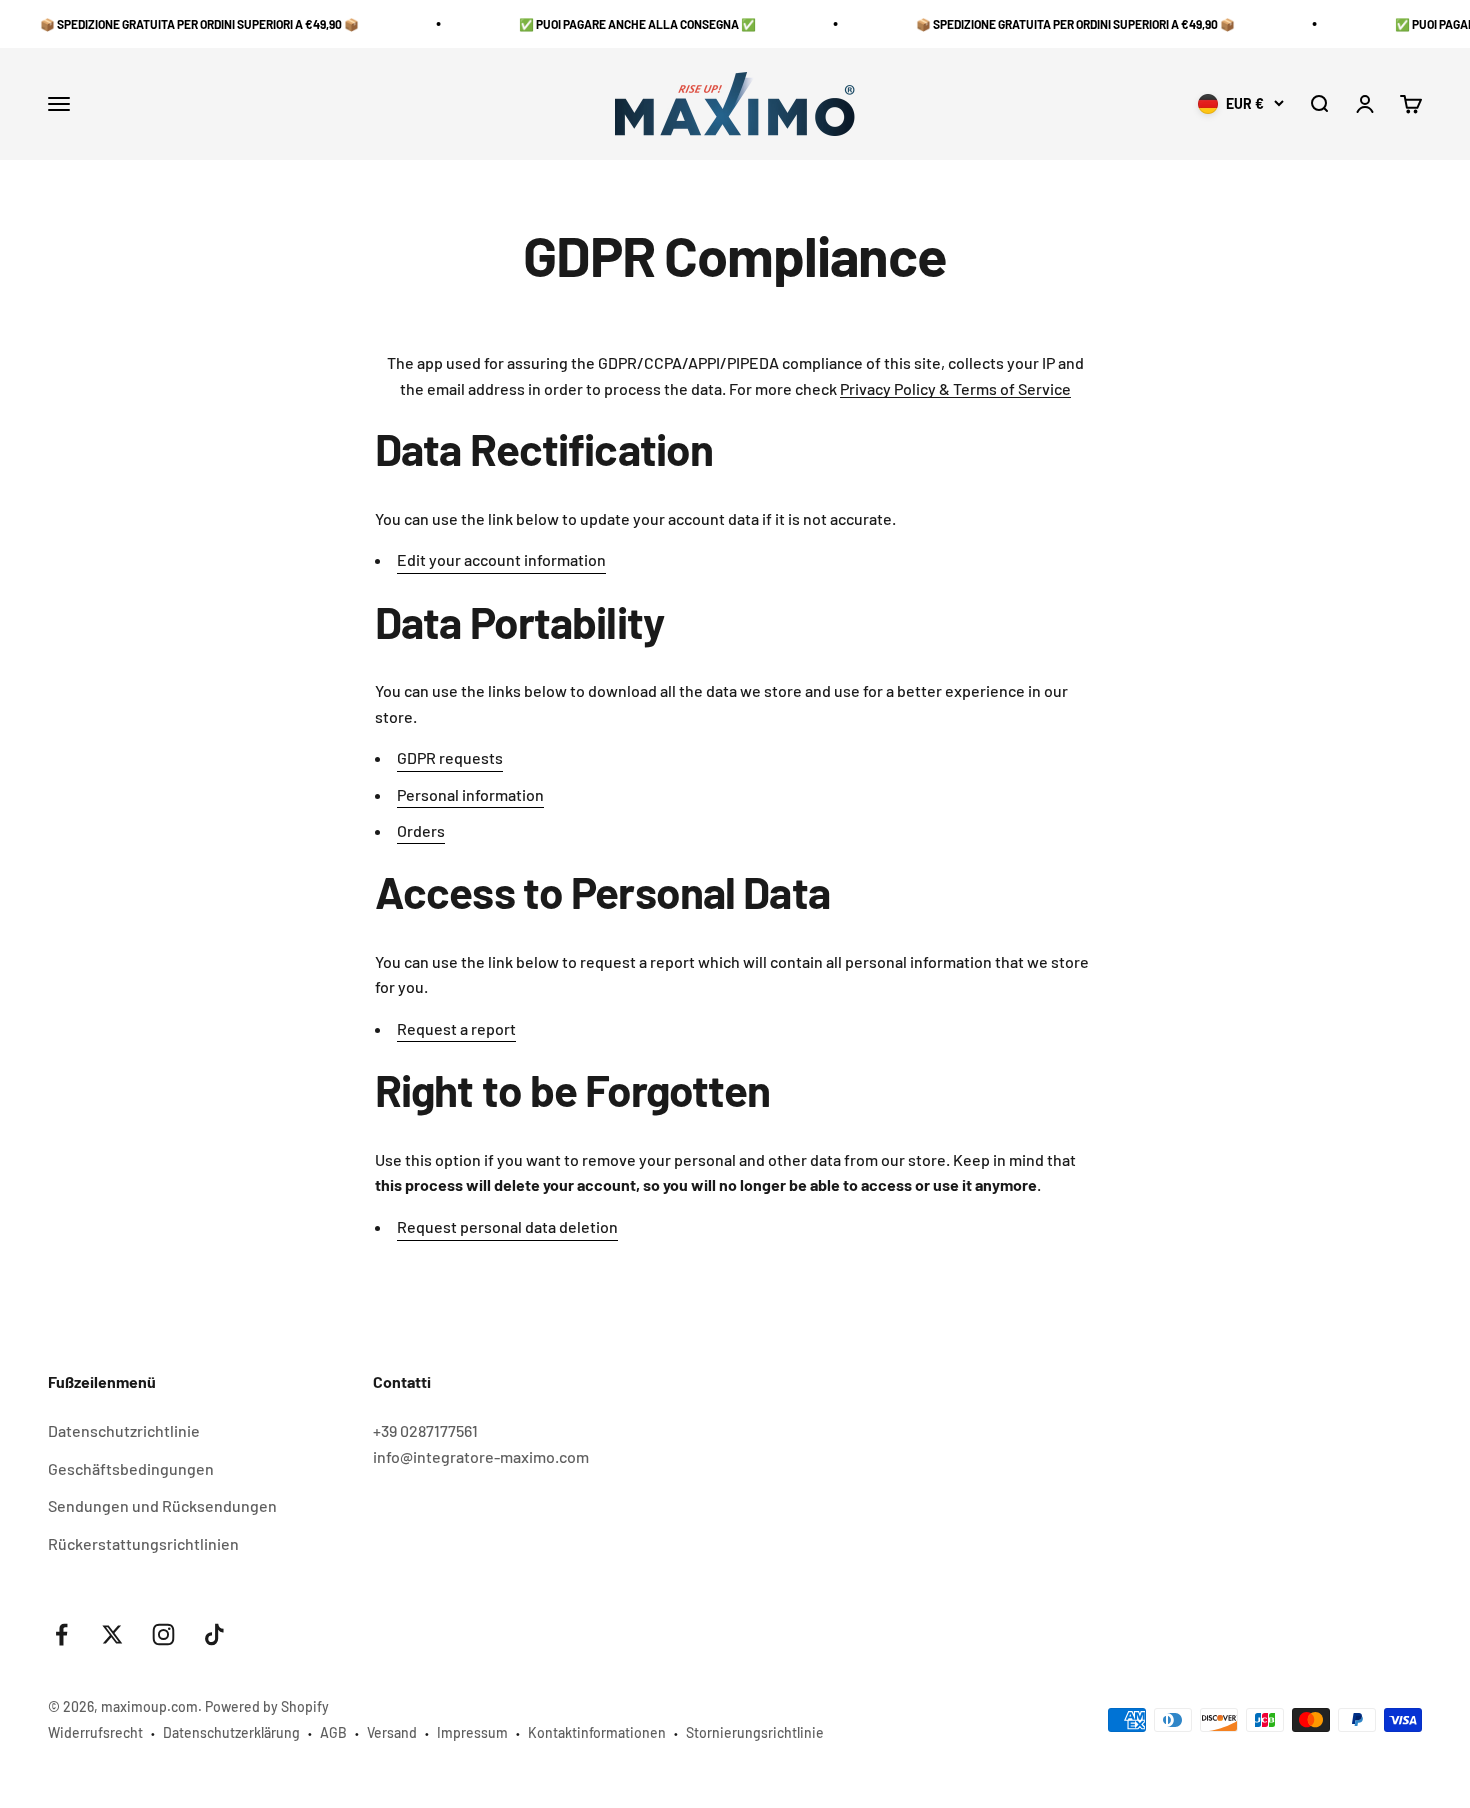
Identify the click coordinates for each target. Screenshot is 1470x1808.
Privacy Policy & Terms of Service (955, 388)
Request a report (456, 1028)
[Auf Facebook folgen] (61, 1634)
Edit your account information (501, 559)
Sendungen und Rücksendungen (162, 1505)
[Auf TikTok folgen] (214, 1634)
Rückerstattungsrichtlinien (143, 1543)
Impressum (472, 1732)
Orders (421, 830)
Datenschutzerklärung (231, 1732)
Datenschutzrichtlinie (124, 1430)
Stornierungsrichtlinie (755, 1732)
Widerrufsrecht (95, 1732)
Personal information (470, 794)
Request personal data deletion (507, 1226)
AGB (333, 1732)
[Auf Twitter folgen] (112, 1634)
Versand (392, 1732)
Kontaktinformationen (597, 1732)
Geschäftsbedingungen (131, 1468)
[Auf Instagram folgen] (163, 1634)
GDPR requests (450, 757)
